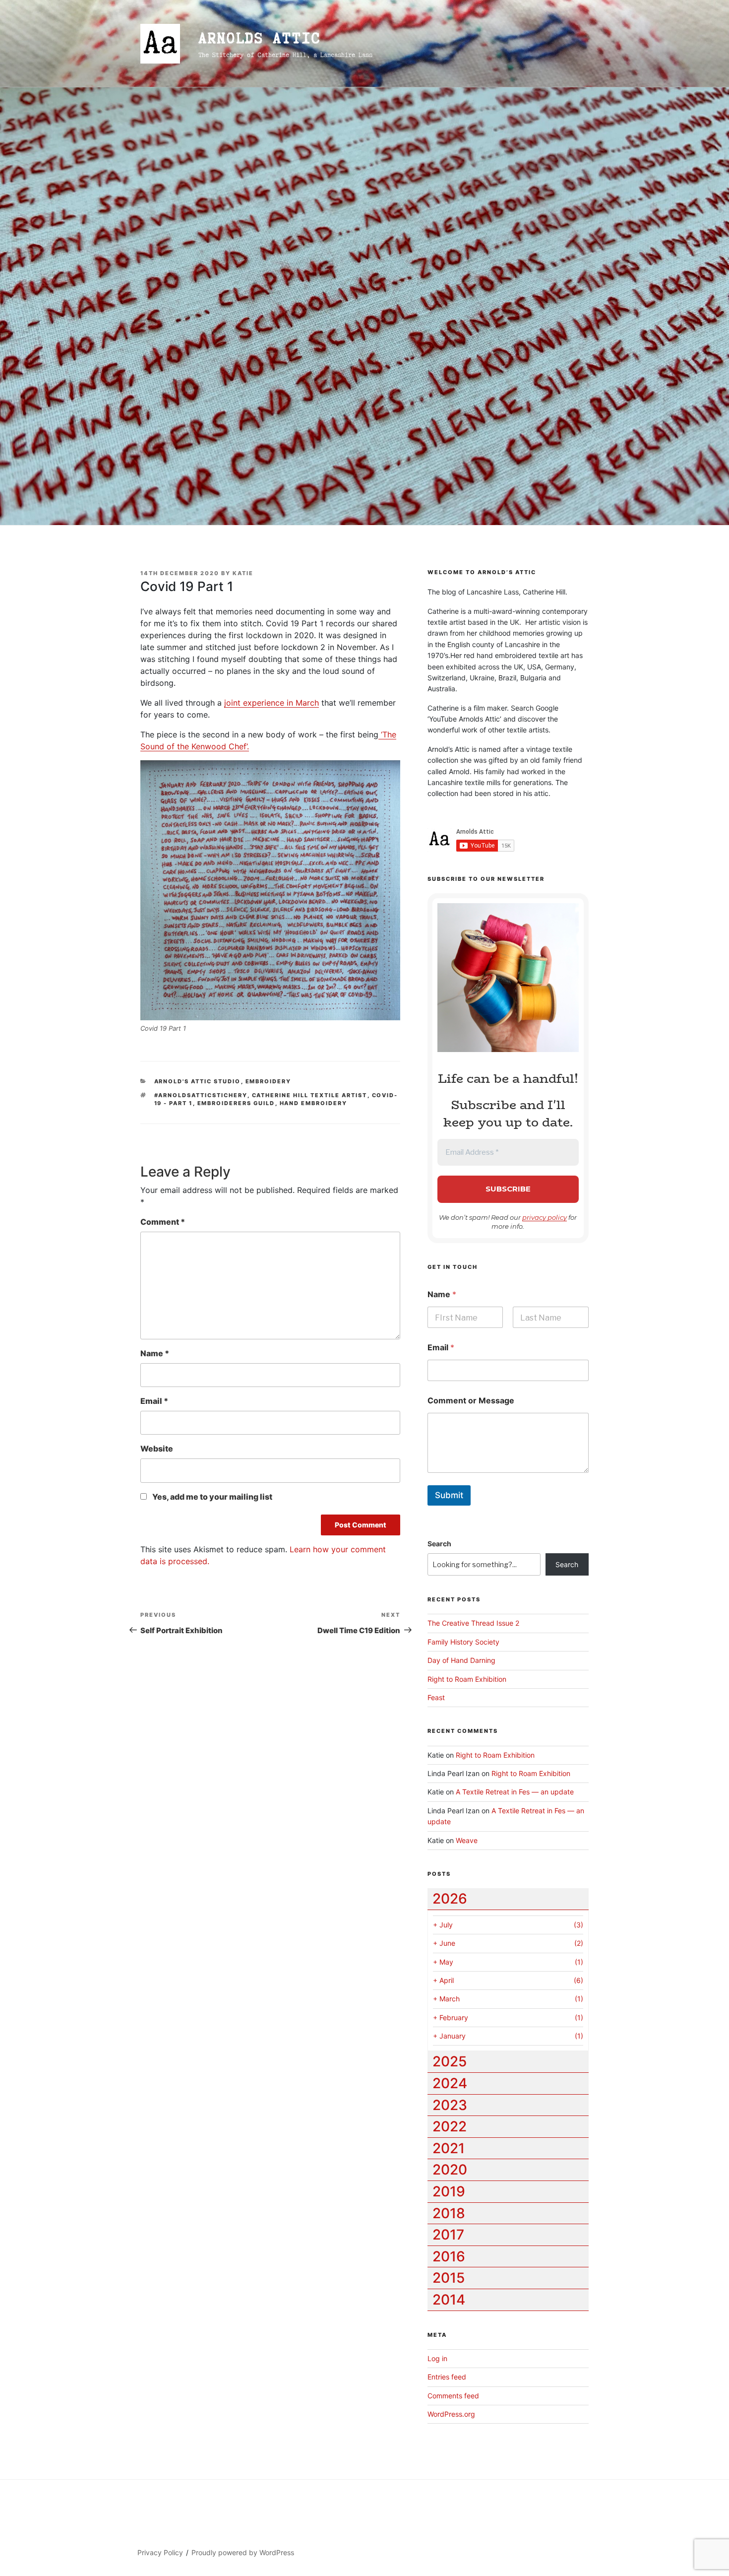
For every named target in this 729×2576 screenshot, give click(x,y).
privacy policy (545, 1217)
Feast (436, 1697)
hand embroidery (314, 1103)
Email (154, 1401)
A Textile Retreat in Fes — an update (515, 1792)
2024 (450, 2083)
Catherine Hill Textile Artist (310, 1095)
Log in (437, 2358)
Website (157, 1449)
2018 (449, 2213)
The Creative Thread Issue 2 (473, 1623)
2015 (449, 2278)
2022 (450, 2126)
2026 (450, 1899)
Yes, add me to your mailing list (212, 1497)
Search (439, 1544)
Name (155, 1353)
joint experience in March (272, 703)
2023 (450, 2105)
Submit (449, 1495)
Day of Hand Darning (461, 1660)
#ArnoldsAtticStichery (201, 1095)
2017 (448, 2235)
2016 (449, 2256)
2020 (450, 2170)
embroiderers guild (236, 1103)
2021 (449, 2148)
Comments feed (453, 2396)
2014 (449, 2300)
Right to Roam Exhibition (467, 1679)
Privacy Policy (160, 2552)
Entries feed (447, 2377)
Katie (243, 573)
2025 (450, 2061)
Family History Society (463, 1642)
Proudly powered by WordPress (243, 2552)
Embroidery (269, 1081)
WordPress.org (451, 2414)
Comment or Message (471, 1401)
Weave (467, 1840)
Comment (163, 1222)
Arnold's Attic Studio (198, 1081)
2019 (449, 2191)
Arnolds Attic (259, 38)
